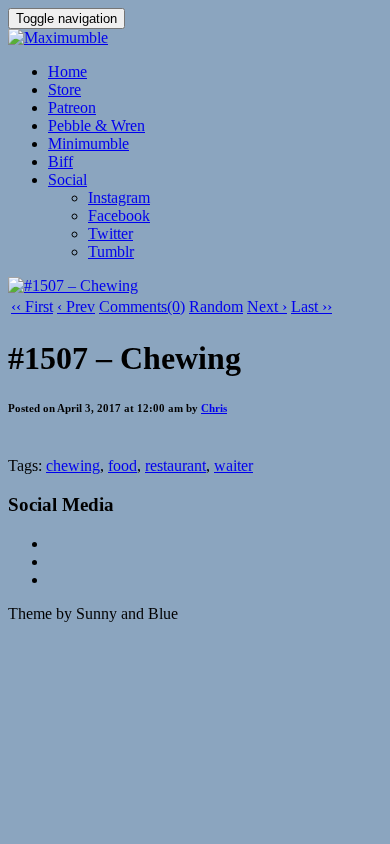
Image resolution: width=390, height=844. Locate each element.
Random (216, 306)
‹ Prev (76, 306)
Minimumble (88, 143)
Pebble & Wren (96, 125)
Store (64, 89)
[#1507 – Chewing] (73, 285)
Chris (214, 408)
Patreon (72, 107)
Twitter (110, 233)
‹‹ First (32, 306)
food (122, 465)
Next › (267, 306)
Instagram (119, 197)
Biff (60, 161)
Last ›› (311, 306)
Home (67, 71)
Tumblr (111, 251)
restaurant (175, 465)
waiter (233, 465)
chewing (73, 465)
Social (67, 179)
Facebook (119, 215)
